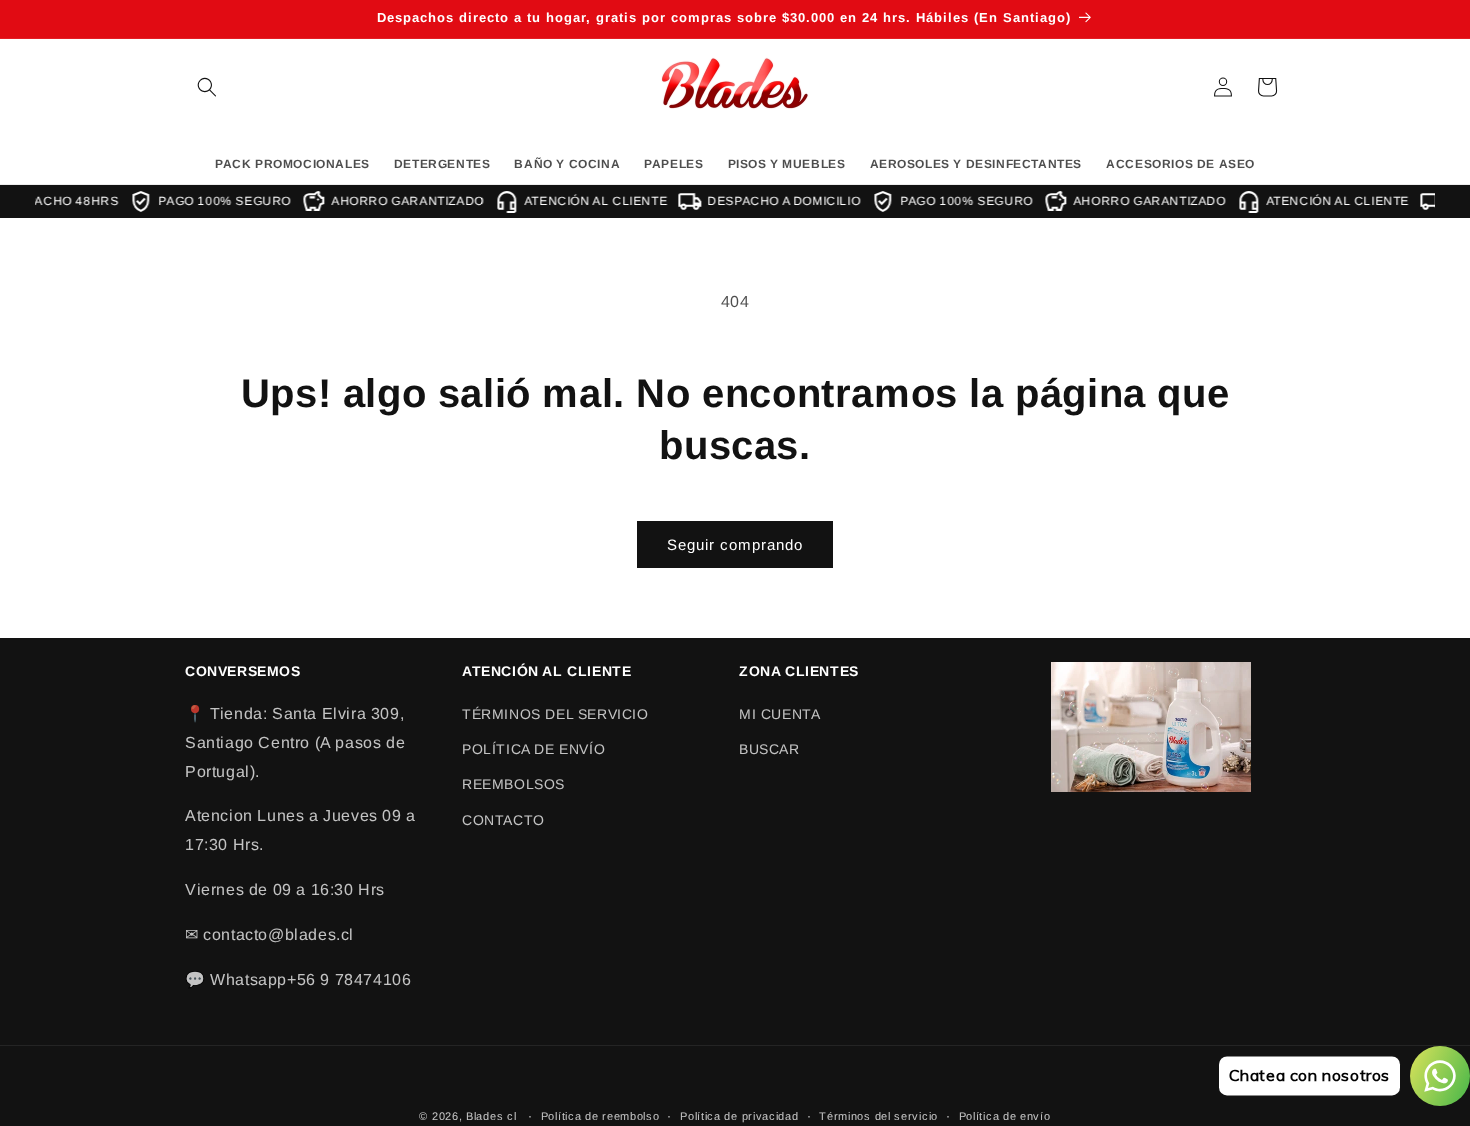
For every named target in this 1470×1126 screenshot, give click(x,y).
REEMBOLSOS (513, 785)
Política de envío (1005, 1115)
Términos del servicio (878, 1115)
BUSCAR (769, 749)
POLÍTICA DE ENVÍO (533, 749)
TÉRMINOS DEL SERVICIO (555, 714)
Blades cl (491, 1116)
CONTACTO (503, 820)
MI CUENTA (779, 714)
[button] (207, 87)
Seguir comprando (735, 544)
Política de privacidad (739, 1115)
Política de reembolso (600, 1115)
